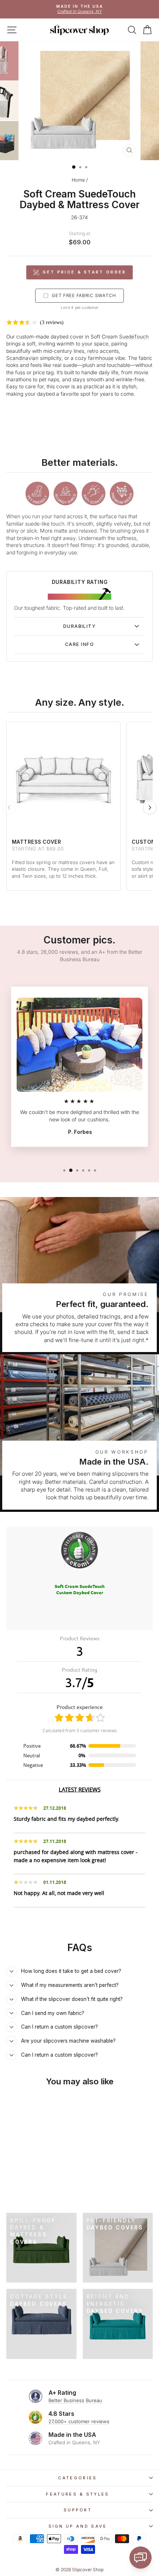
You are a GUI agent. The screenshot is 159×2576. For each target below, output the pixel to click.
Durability (79, 626)
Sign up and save (78, 2526)
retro (93, 351)
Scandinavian (22, 358)
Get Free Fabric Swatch (84, 295)
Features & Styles (77, 2494)
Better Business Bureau (75, 2400)
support (78, 2510)
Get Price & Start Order (84, 272)
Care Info (79, 644)
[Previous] (9, 808)
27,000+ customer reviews (79, 2421)
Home (78, 180)
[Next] (150, 808)
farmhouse (101, 358)
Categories (77, 2478)
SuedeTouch (134, 337)
